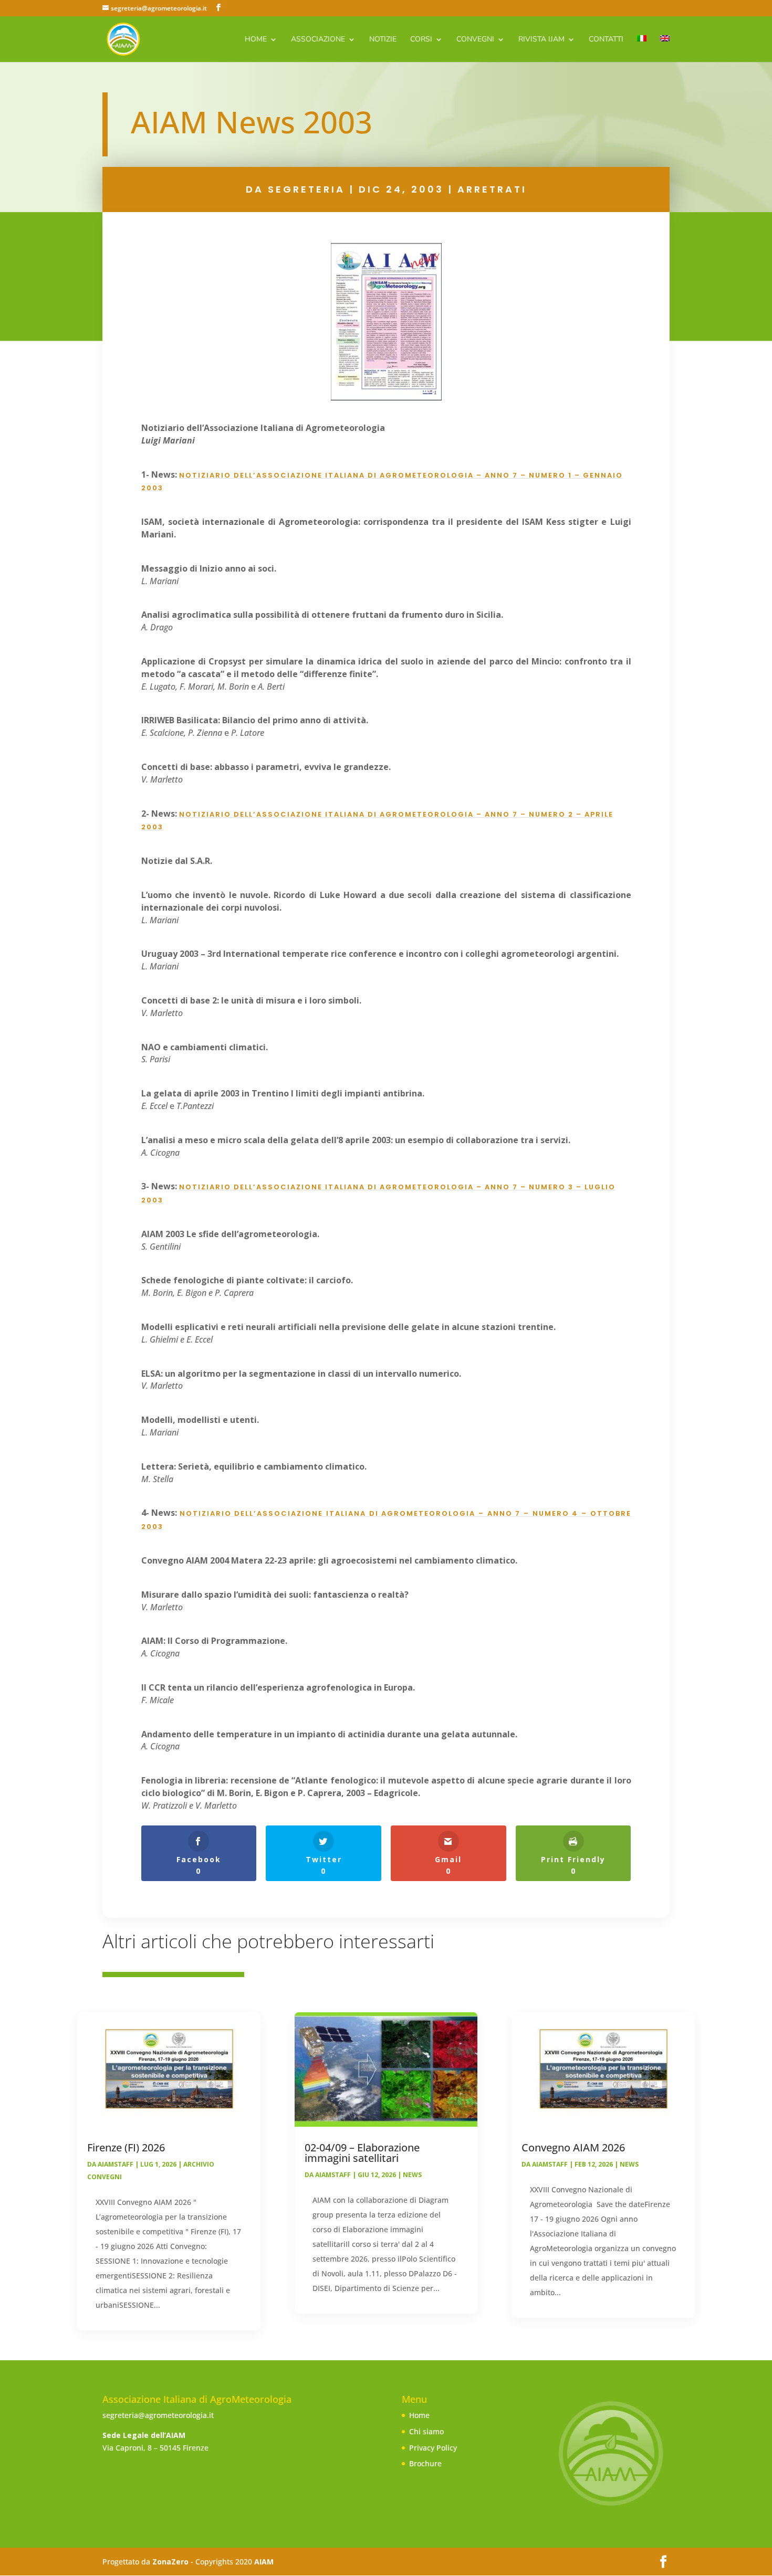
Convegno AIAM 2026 (573, 2147)
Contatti (606, 40)
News (412, 2175)
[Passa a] (642, 49)
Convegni (475, 40)
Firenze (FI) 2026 (126, 2147)
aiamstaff (116, 2164)
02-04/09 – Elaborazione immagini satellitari (362, 2153)
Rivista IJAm (541, 40)
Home (256, 40)
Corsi (421, 40)
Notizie (383, 40)
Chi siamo (426, 2431)
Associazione (318, 40)
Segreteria (306, 189)
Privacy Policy (433, 2448)
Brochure (425, 2463)
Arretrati (492, 189)
